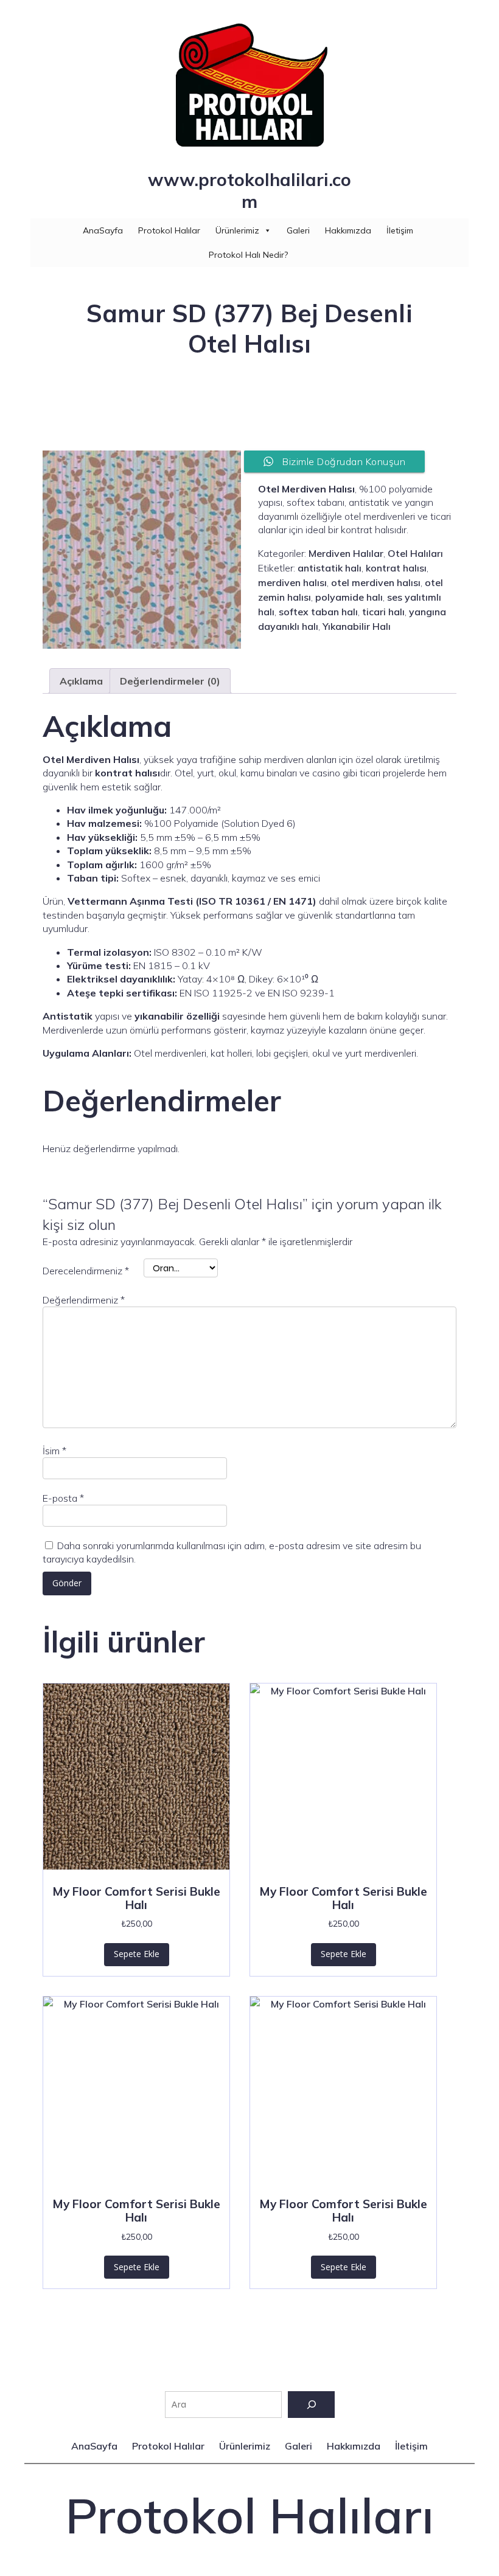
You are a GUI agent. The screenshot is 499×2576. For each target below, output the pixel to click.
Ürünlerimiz (237, 230)
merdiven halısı (292, 582)
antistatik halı (330, 568)
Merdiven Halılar (346, 553)
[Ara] (311, 2405)
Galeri (298, 230)
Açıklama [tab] (81, 681)
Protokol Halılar (169, 230)
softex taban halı (318, 612)
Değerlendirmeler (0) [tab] (170, 681)
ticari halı (383, 612)
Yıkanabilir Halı (357, 626)
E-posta (63, 1498)
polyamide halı (349, 597)
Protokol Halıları (249, 2515)
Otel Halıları (415, 553)
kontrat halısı (396, 568)
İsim (54, 1451)
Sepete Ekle (137, 1954)
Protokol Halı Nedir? (248, 255)
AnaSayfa (103, 230)
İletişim (400, 230)
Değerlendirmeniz (84, 1300)
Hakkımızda (348, 230)
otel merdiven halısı (376, 582)
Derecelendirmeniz (86, 1271)
